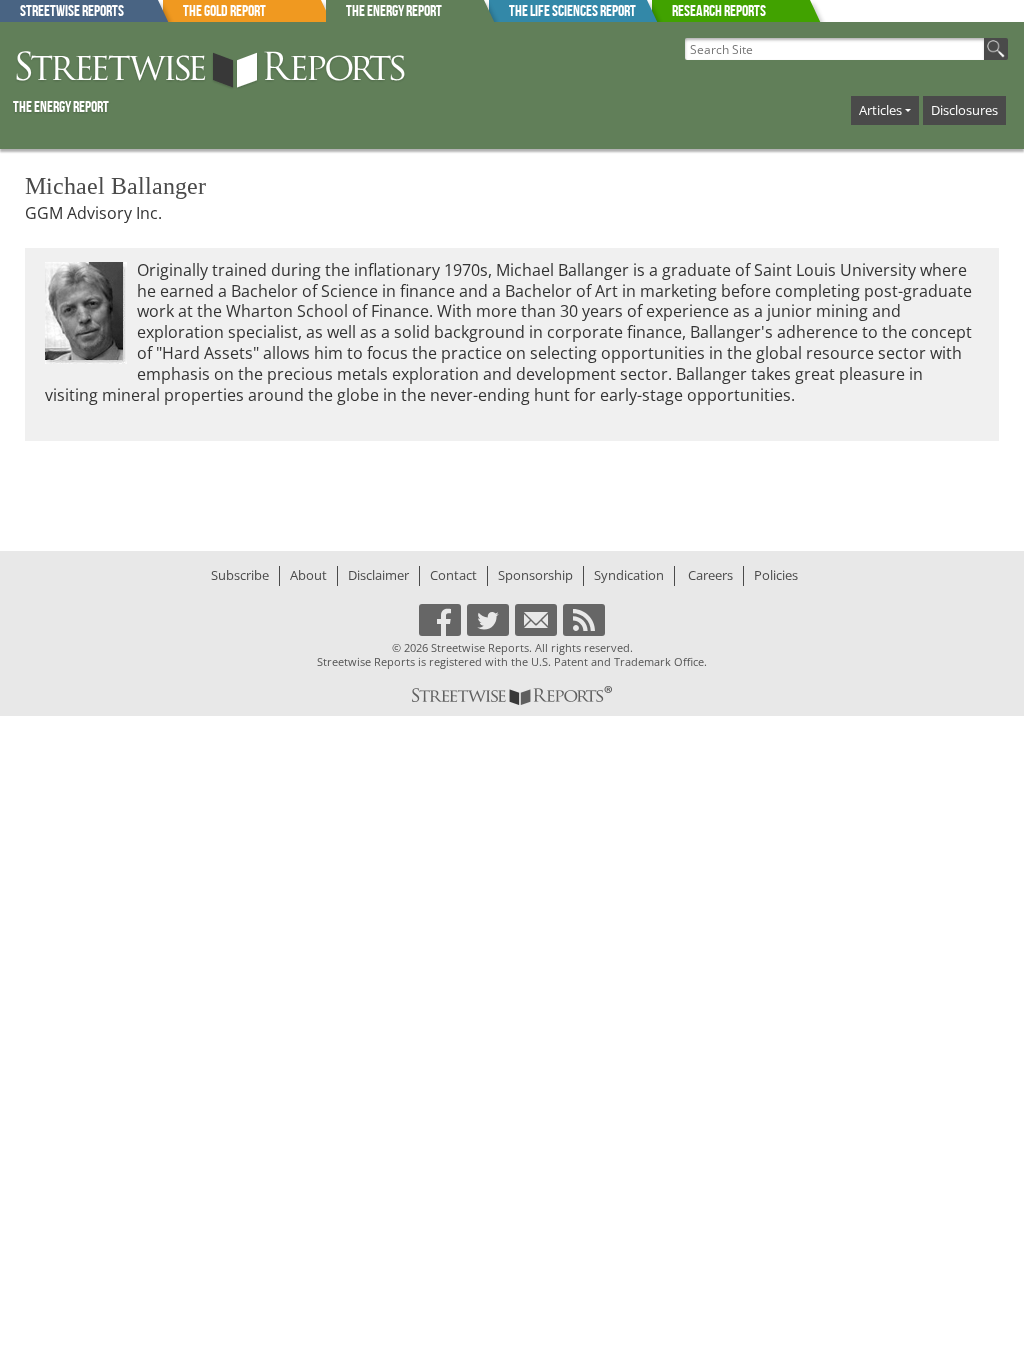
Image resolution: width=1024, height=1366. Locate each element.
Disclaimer (378, 575)
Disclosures (964, 110)
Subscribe (240, 575)
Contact (453, 575)
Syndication (629, 575)
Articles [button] (880, 110)
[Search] (996, 49)
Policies (776, 575)
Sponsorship (535, 575)
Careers (710, 575)
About (308, 575)
